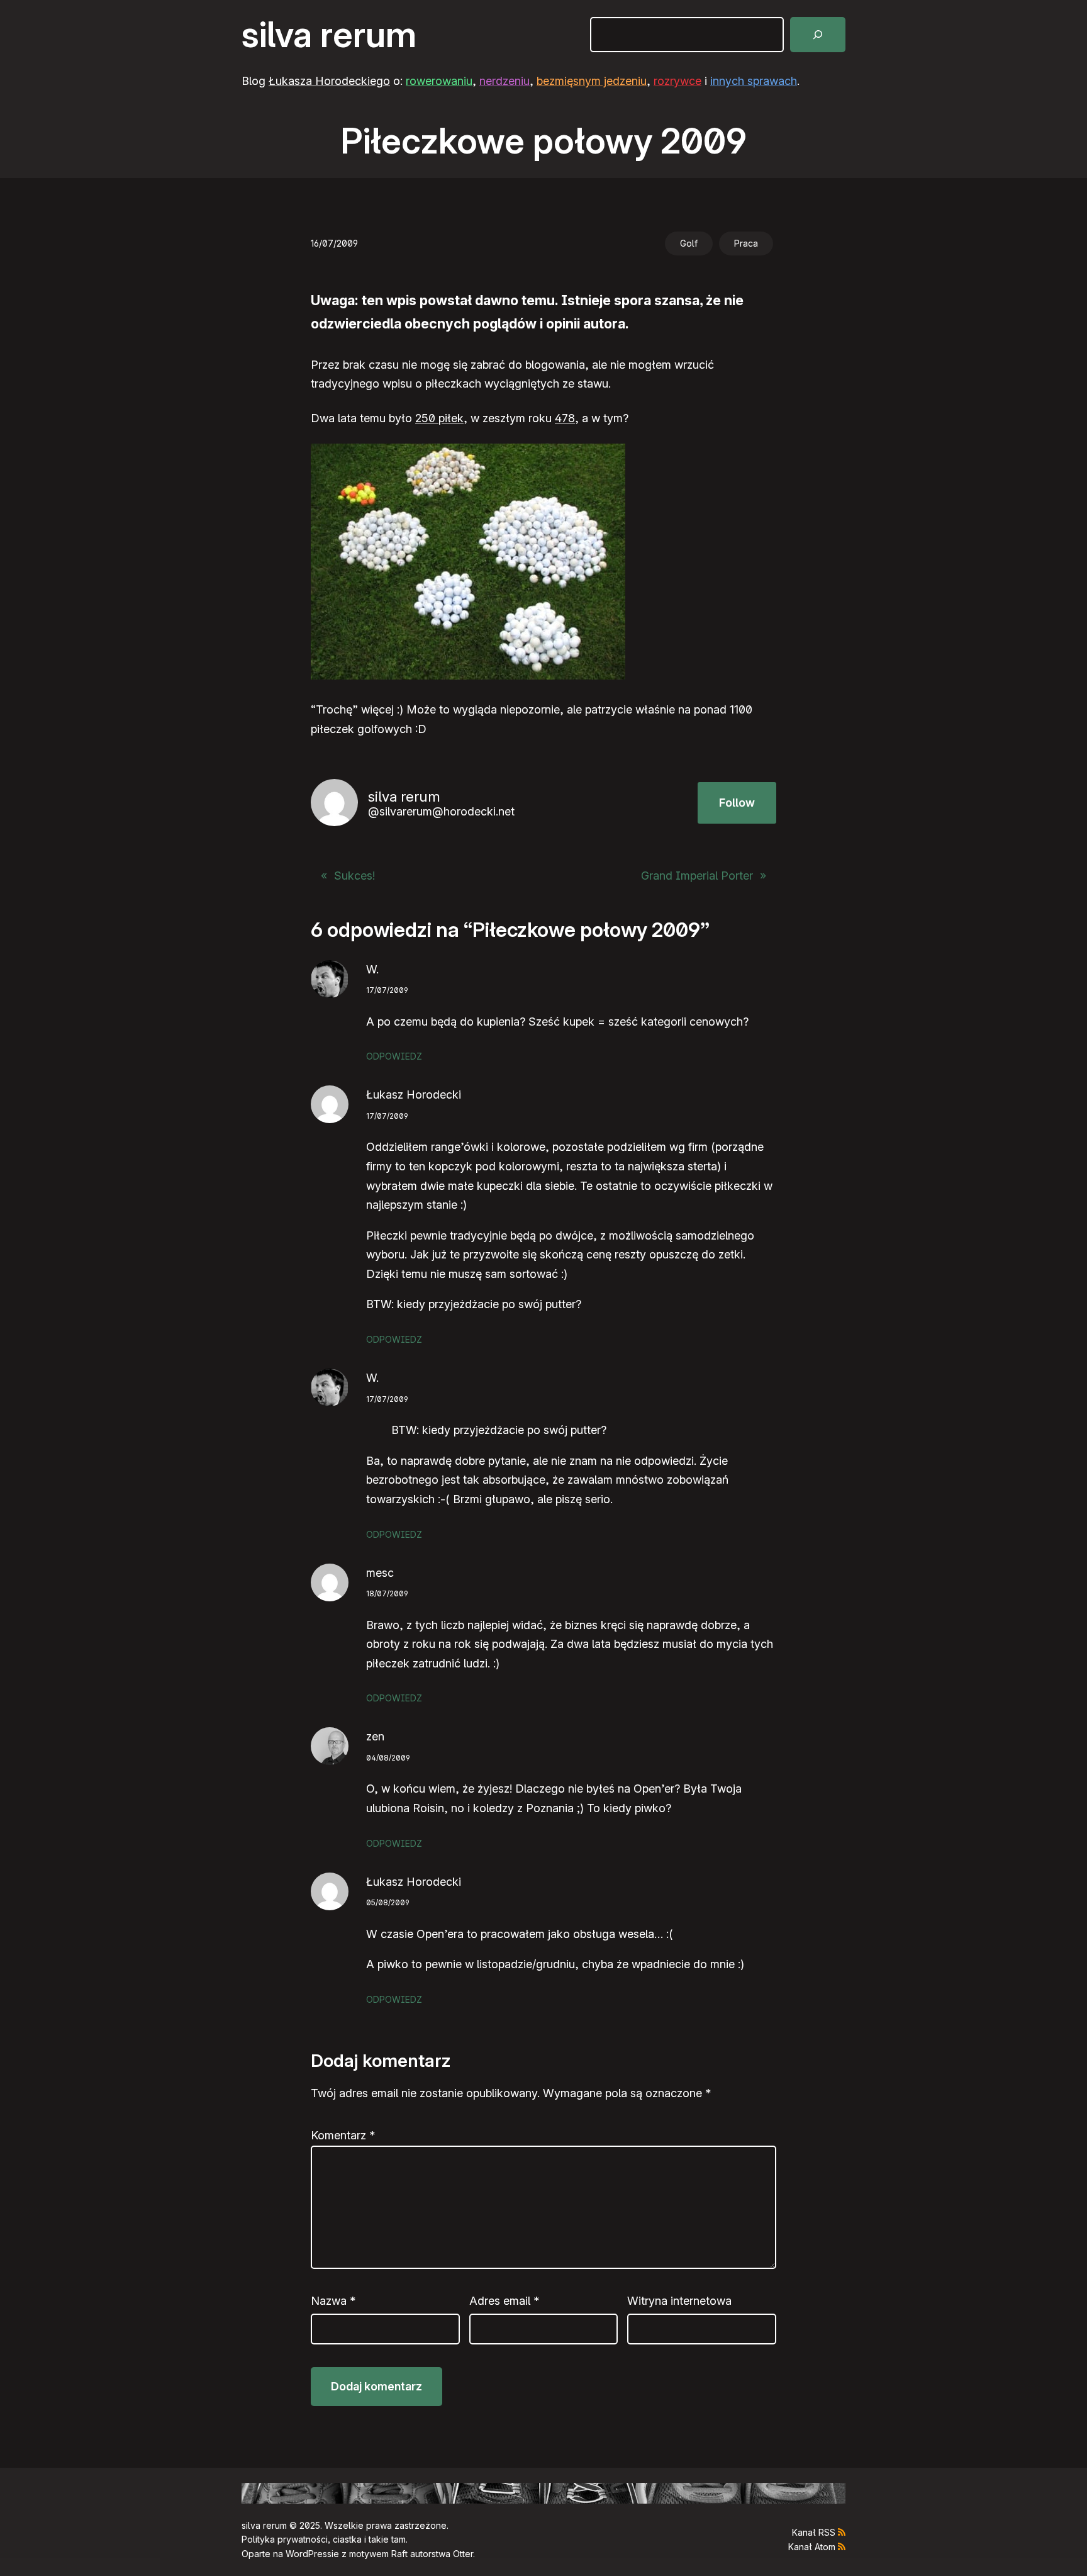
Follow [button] (737, 803)
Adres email (504, 2301)
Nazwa (333, 2301)
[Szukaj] (818, 35)
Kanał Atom (812, 2547)
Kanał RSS (814, 2532)
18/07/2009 (387, 1593)
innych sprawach (754, 81)
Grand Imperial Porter (697, 876)
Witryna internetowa (679, 2301)
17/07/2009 (387, 990)
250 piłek (439, 418)
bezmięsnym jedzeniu (592, 81)
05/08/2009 (388, 1902)
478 (565, 418)
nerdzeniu (504, 81)
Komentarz (343, 2135)
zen (375, 1736)
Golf (689, 243)
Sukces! (354, 876)
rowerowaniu (439, 81)
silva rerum (329, 35)
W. (372, 969)
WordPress (309, 2554)
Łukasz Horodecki (414, 1095)
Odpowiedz (394, 1056)
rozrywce (677, 81)
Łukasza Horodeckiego (329, 81)
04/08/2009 (388, 1758)
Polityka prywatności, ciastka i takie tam (324, 2539)
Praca (746, 243)
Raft (399, 2554)
